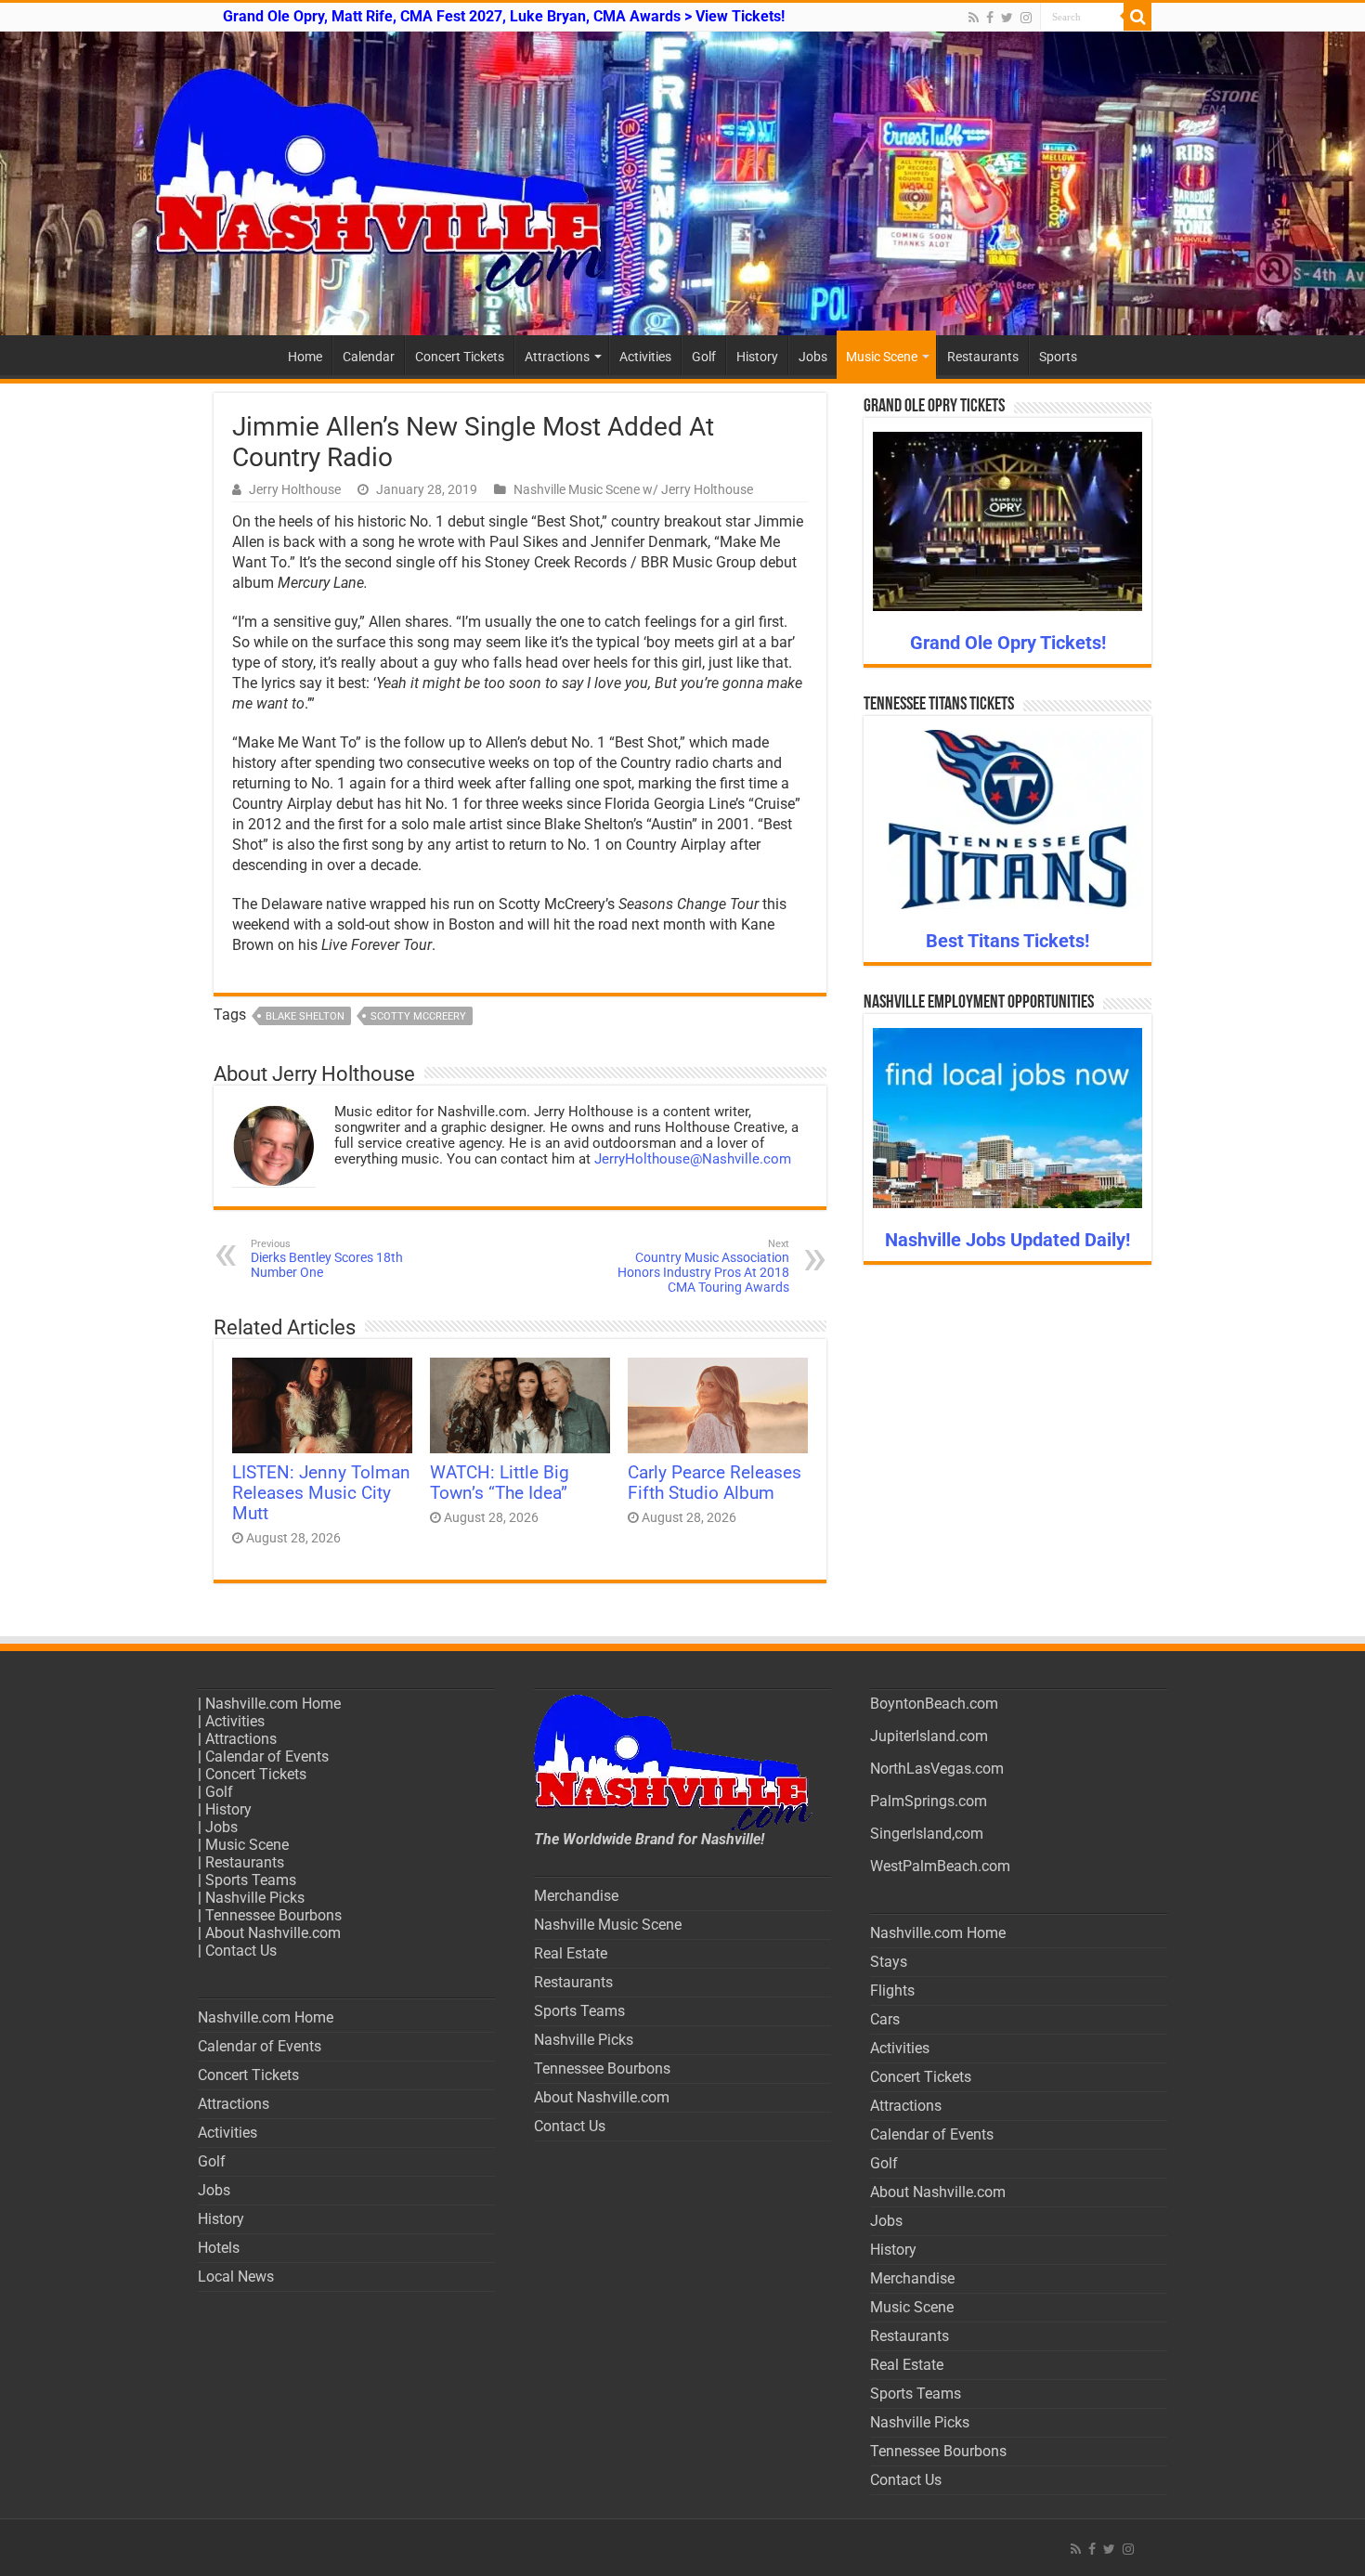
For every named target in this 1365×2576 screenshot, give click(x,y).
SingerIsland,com (927, 1834)
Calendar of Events (267, 1756)
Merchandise (576, 1896)
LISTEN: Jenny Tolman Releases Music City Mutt (321, 1493)
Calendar (369, 357)
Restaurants (983, 357)
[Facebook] (990, 18)
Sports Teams (251, 1880)
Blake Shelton (305, 1016)
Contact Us (241, 1951)
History (757, 357)
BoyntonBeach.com (934, 1704)
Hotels (219, 2248)
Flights (892, 1991)
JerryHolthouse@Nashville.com (693, 1159)
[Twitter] (1007, 18)
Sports (1058, 357)
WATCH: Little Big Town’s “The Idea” (500, 1483)
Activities (645, 357)
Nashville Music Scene (608, 1925)
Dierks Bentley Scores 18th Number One (327, 1259)
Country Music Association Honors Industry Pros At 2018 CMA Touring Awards (703, 1266)
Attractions (557, 357)
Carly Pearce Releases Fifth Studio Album (715, 1483)
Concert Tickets (460, 357)
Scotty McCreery (418, 1016)
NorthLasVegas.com (937, 1769)
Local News (236, 2277)
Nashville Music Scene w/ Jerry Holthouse (633, 489)
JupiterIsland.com (929, 1736)
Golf (704, 357)
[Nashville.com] (682, 183)
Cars (885, 2019)
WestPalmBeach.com (940, 1866)
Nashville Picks (255, 1898)
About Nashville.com (273, 1933)
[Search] (1137, 17)
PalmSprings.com (929, 1801)
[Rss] (974, 18)
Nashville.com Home (273, 1704)
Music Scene (882, 357)
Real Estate (571, 1953)
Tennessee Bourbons (273, 1915)
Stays (889, 1962)
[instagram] (1026, 18)
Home (305, 357)
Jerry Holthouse (295, 489)
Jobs (813, 357)
